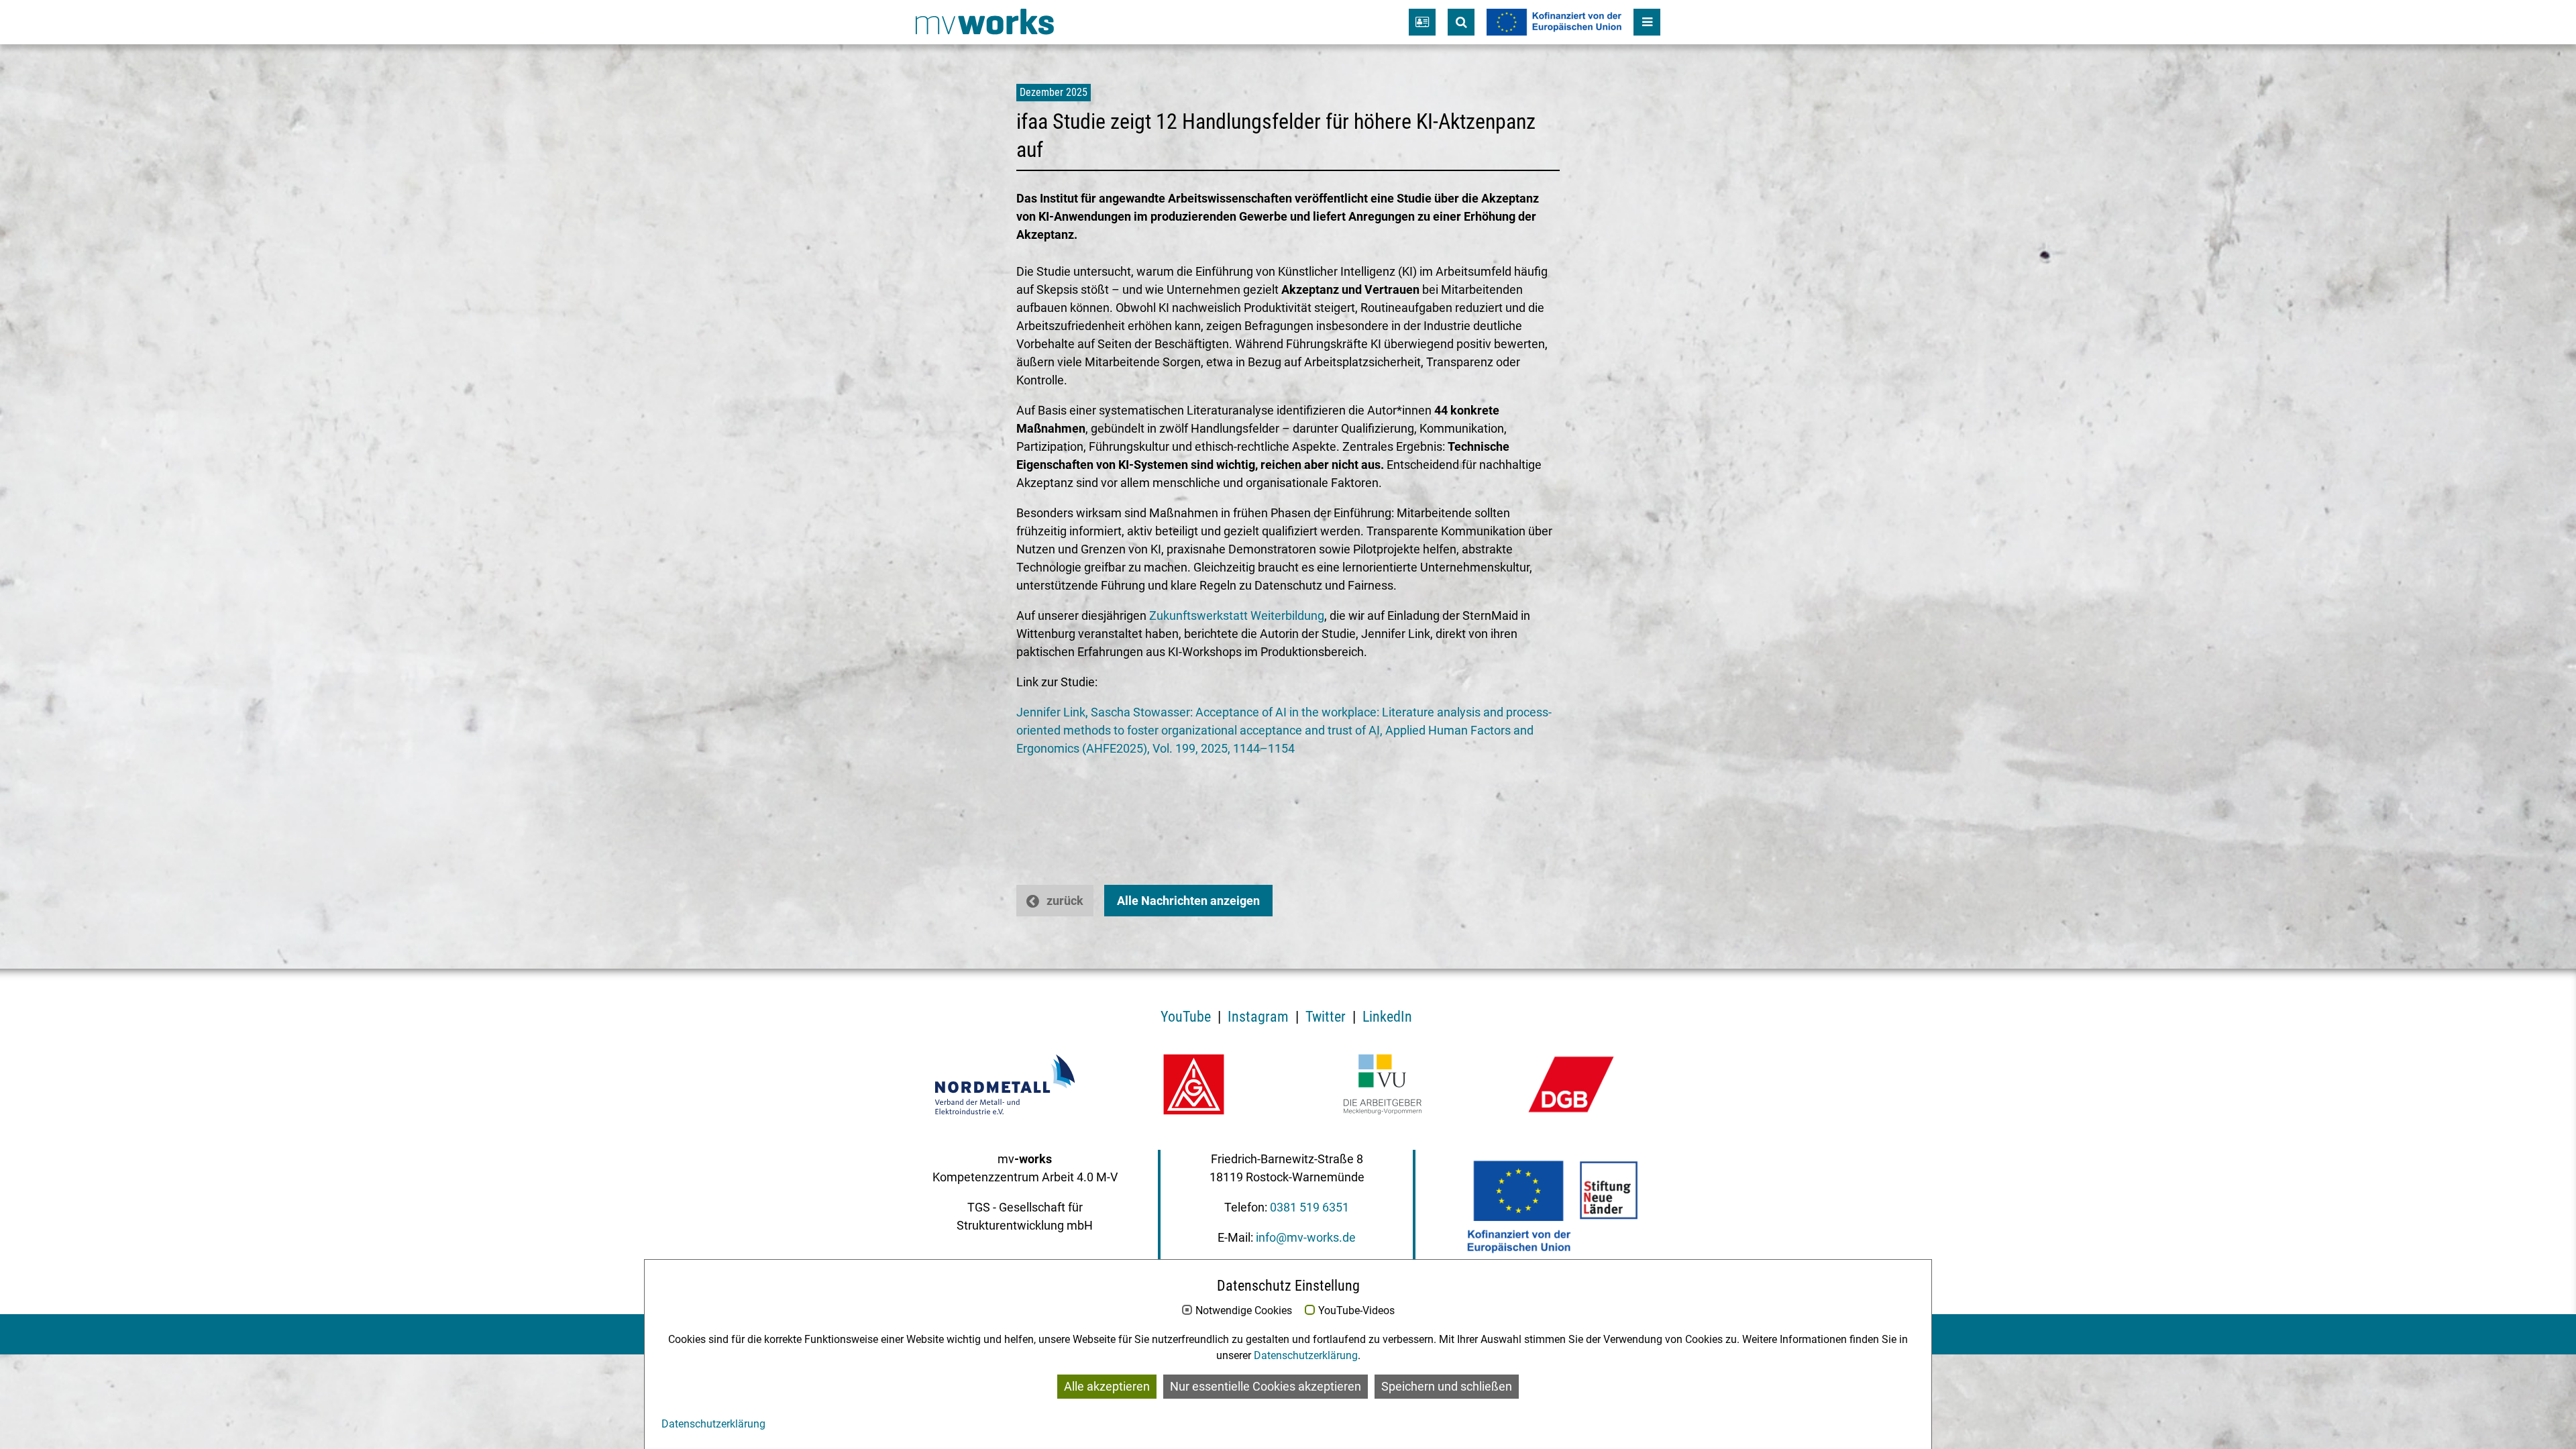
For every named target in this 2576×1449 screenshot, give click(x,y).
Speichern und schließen (1447, 1387)
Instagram (1258, 1017)
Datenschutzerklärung (1306, 1355)
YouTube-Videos (1356, 1311)
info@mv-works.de (1306, 1237)
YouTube (1186, 1017)
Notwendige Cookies (1244, 1311)
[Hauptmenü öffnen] (1647, 22)
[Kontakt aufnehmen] (1422, 22)
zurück (1065, 901)
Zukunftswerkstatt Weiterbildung (1237, 615)
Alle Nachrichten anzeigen (1188, 901)
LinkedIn (1387, 1017)
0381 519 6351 (1309, 1207)
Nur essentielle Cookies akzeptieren (1266, 1387)
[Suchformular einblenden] (1461, 22)
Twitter (1326, 1017)
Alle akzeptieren (1107, 1387)
